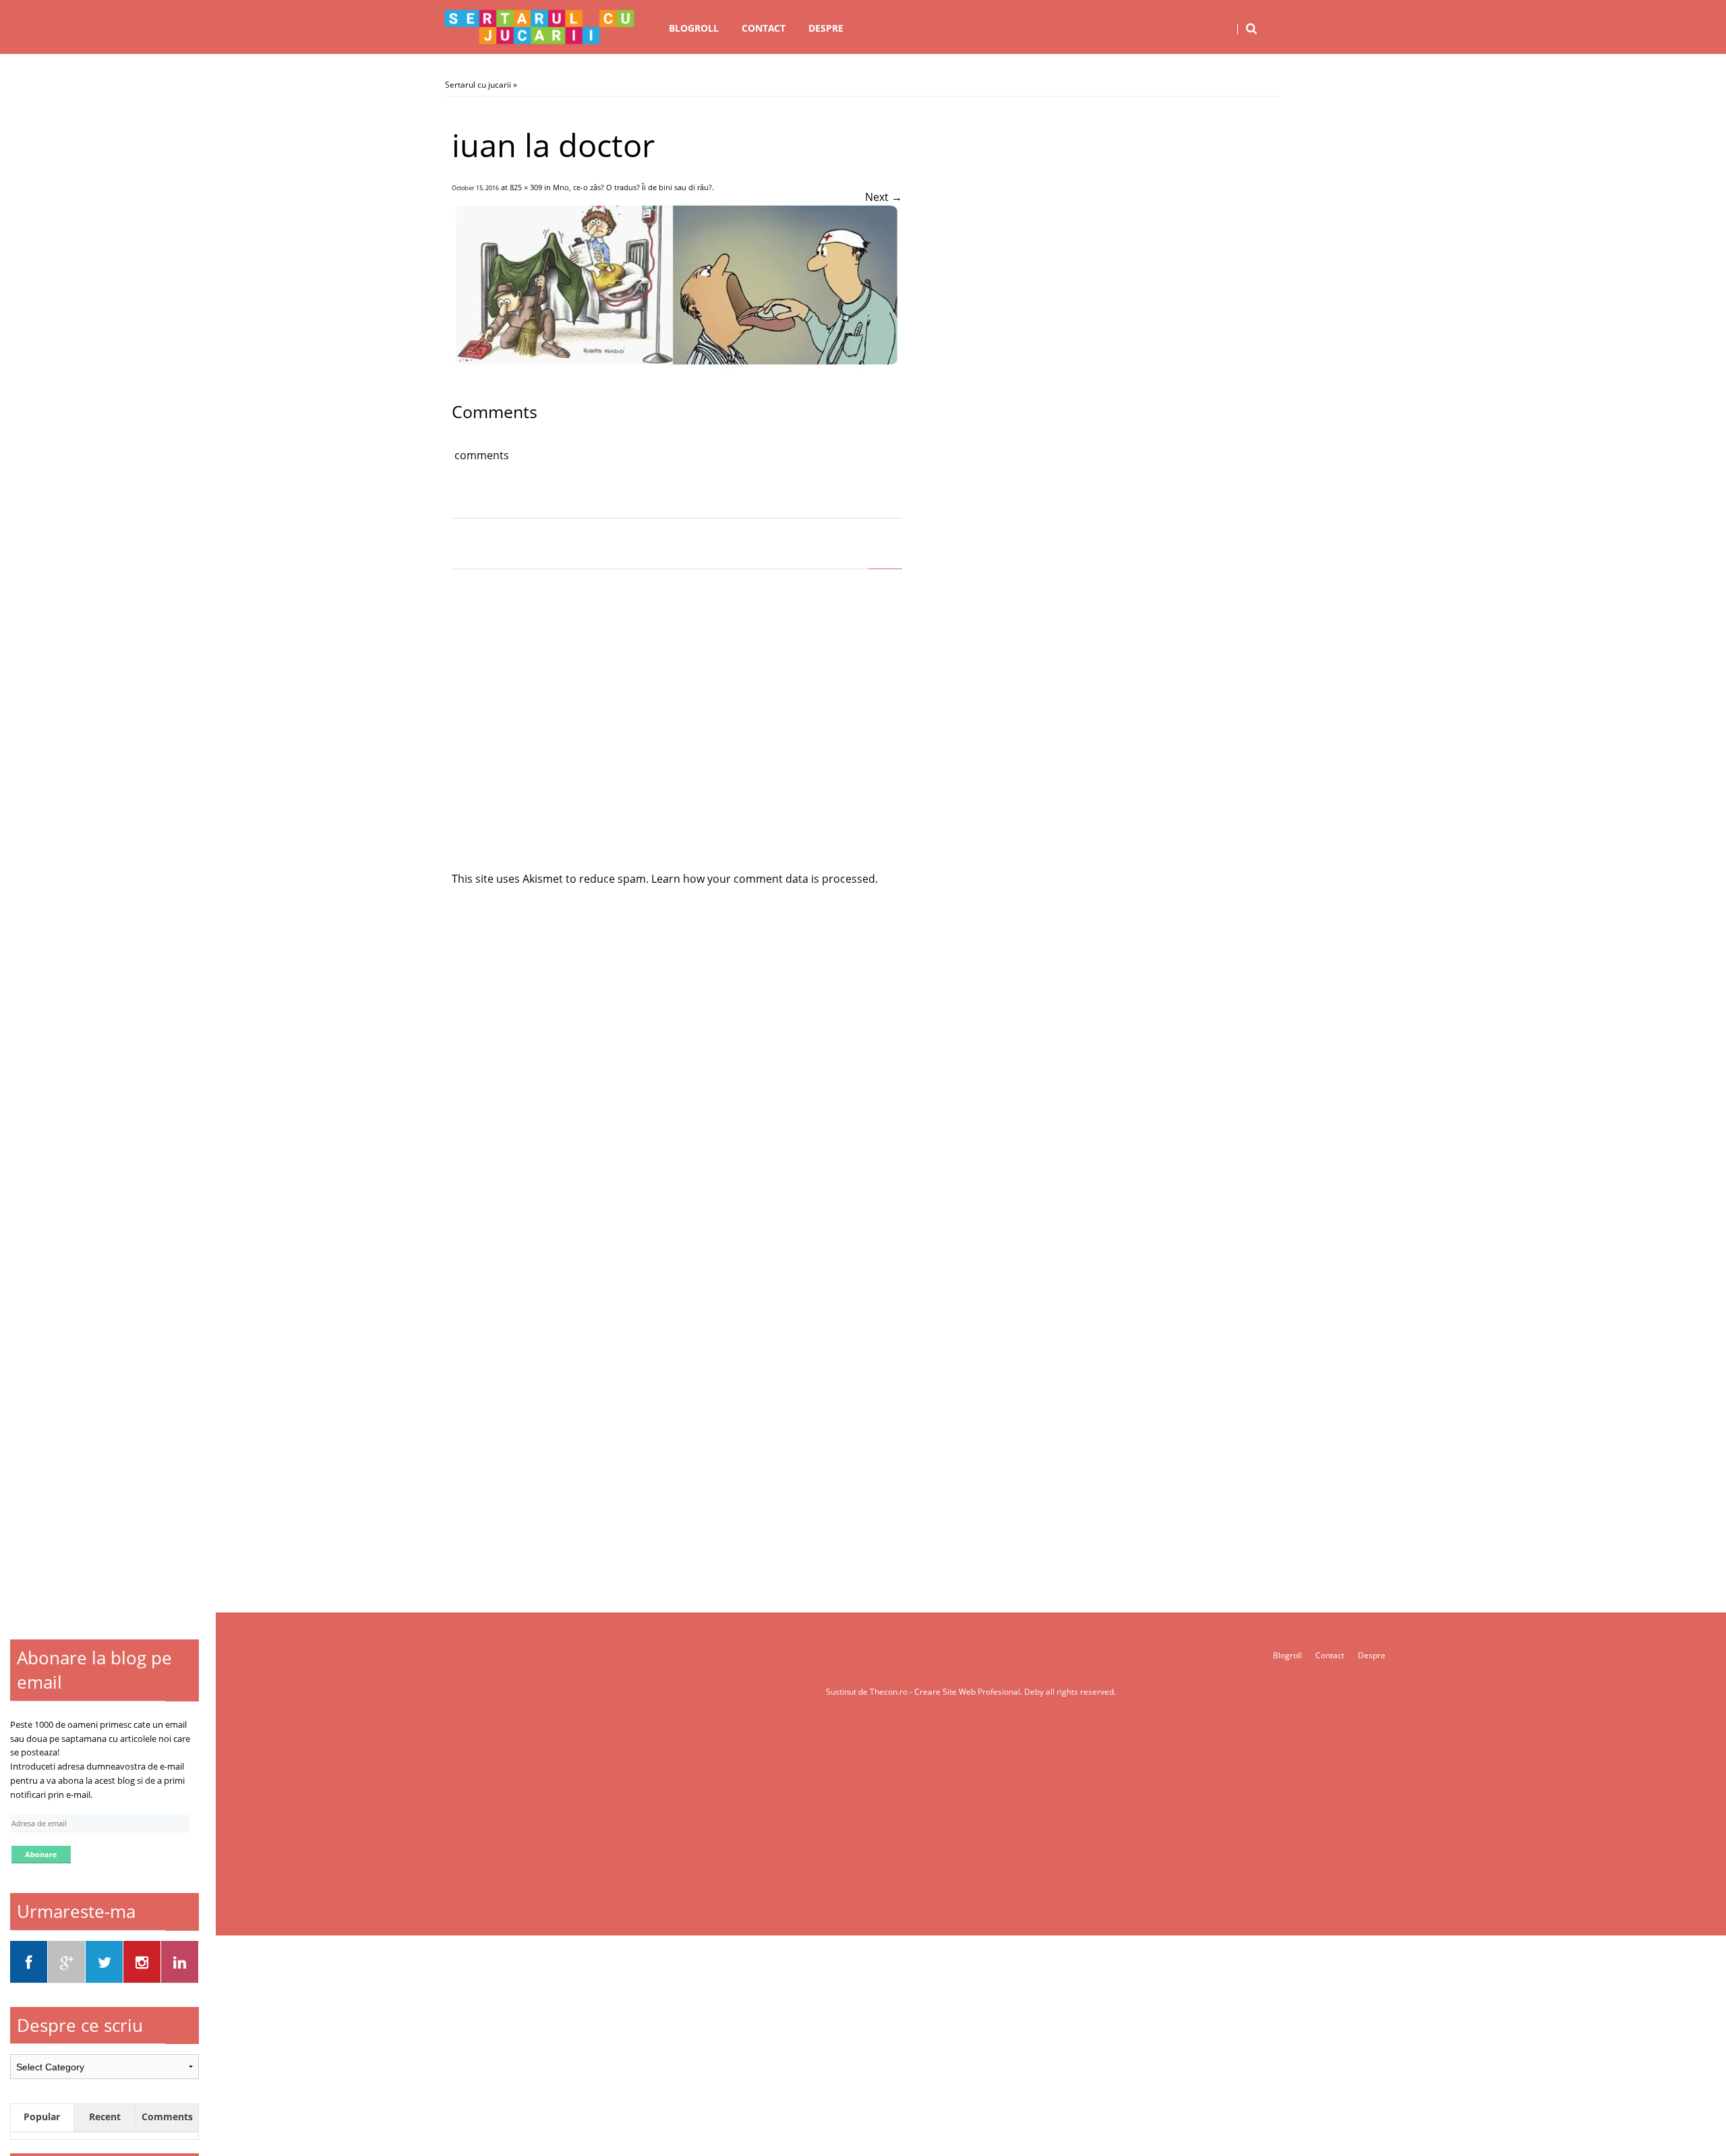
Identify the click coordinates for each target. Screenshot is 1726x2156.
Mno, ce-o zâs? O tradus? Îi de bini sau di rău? (632, 187)
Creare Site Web (946, 1692)
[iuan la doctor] (677, 367)
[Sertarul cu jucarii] (539, 27)
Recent (105, 2117)
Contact (764, 28)
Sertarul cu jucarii (478, 85)
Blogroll (694, 28)
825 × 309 (526, 187)
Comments (167, 2117)
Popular (42, 2117)
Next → (884, 197)
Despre (826, 28)
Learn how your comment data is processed (763, 879)
